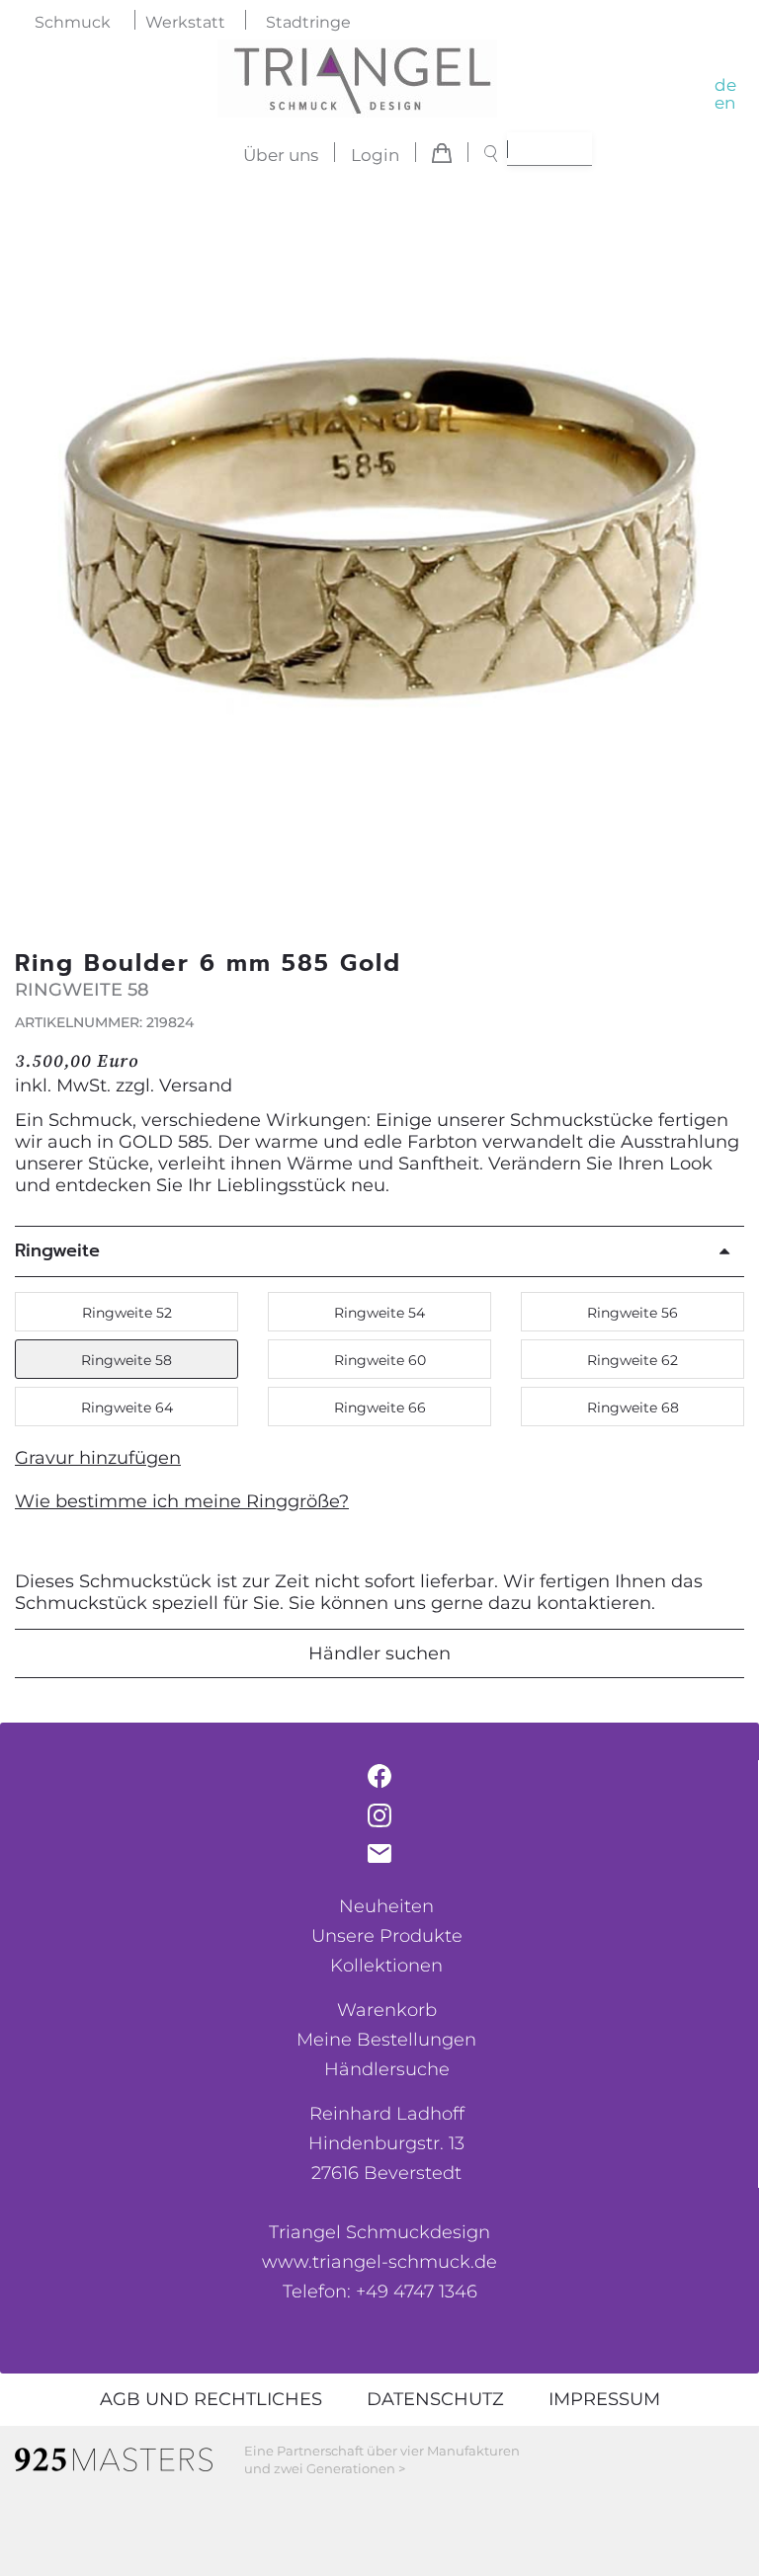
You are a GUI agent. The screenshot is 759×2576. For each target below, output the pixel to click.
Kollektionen (386, 1966)
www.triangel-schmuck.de (379, 2262)
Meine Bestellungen (386, 2040)
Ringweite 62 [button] (632, 1360)
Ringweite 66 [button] (380, 1408)
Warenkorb (387, 2010)
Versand (196, 1086)
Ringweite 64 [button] (127, 1408)
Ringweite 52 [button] (127, 1313)
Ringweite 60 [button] (380, 1360)
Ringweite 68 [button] (633, 1408)
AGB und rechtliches (211, 2399)
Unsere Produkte (387, 1936)
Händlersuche (387, 2069)
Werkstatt (185, 22)
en (725, 103)
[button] (718, 547)
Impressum (604, 2399)
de (725, 85)
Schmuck (73, 22)
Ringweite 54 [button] (379, 1313)
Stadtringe (308, 22)
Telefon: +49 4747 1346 (380, 2292)
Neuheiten (386, 1906)
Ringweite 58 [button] (126, 1360)
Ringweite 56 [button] (632, 1313)
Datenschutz (435, 2399)
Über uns (281, 155)
